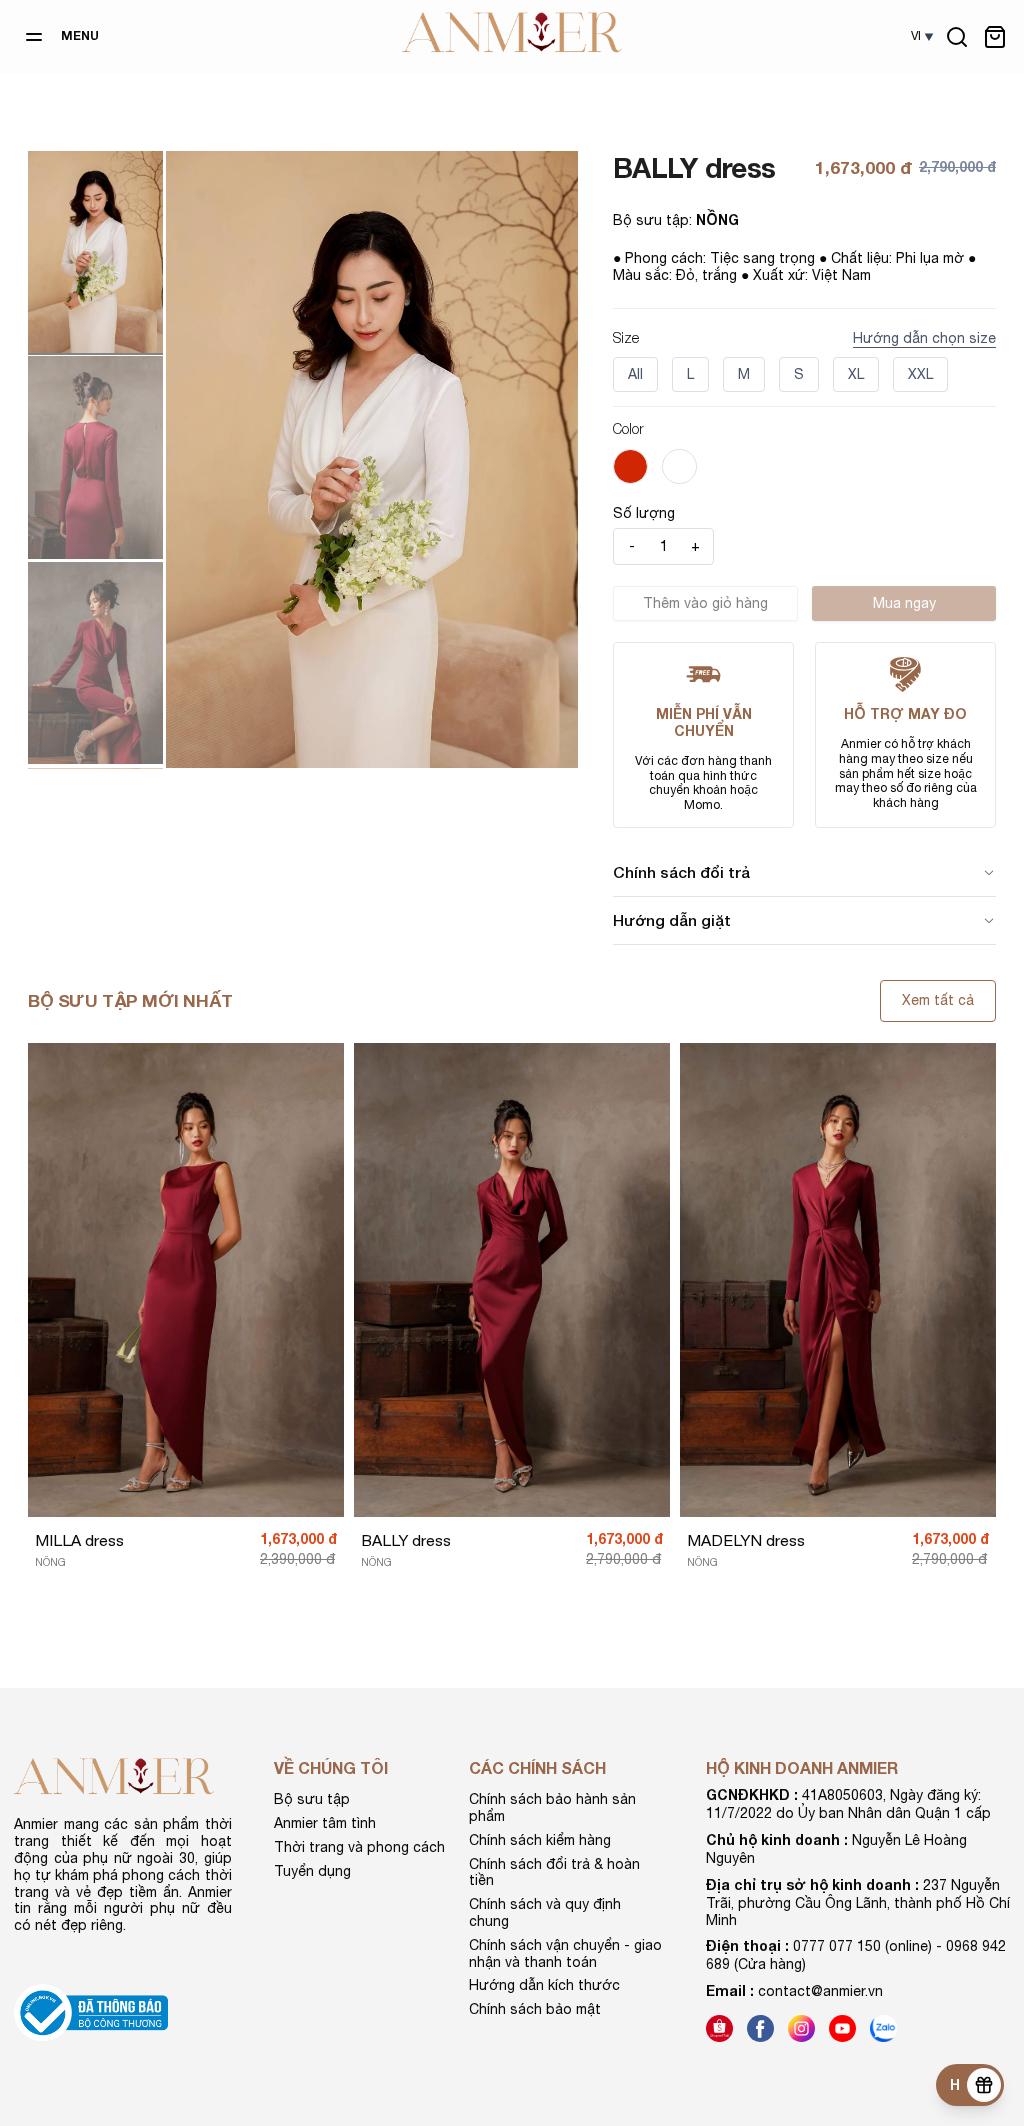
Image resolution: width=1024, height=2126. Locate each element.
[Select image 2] (95, 457)
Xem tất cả (938, 1000)
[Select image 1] (95, 252)
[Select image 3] (95, 663)
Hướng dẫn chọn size (924, 338)
